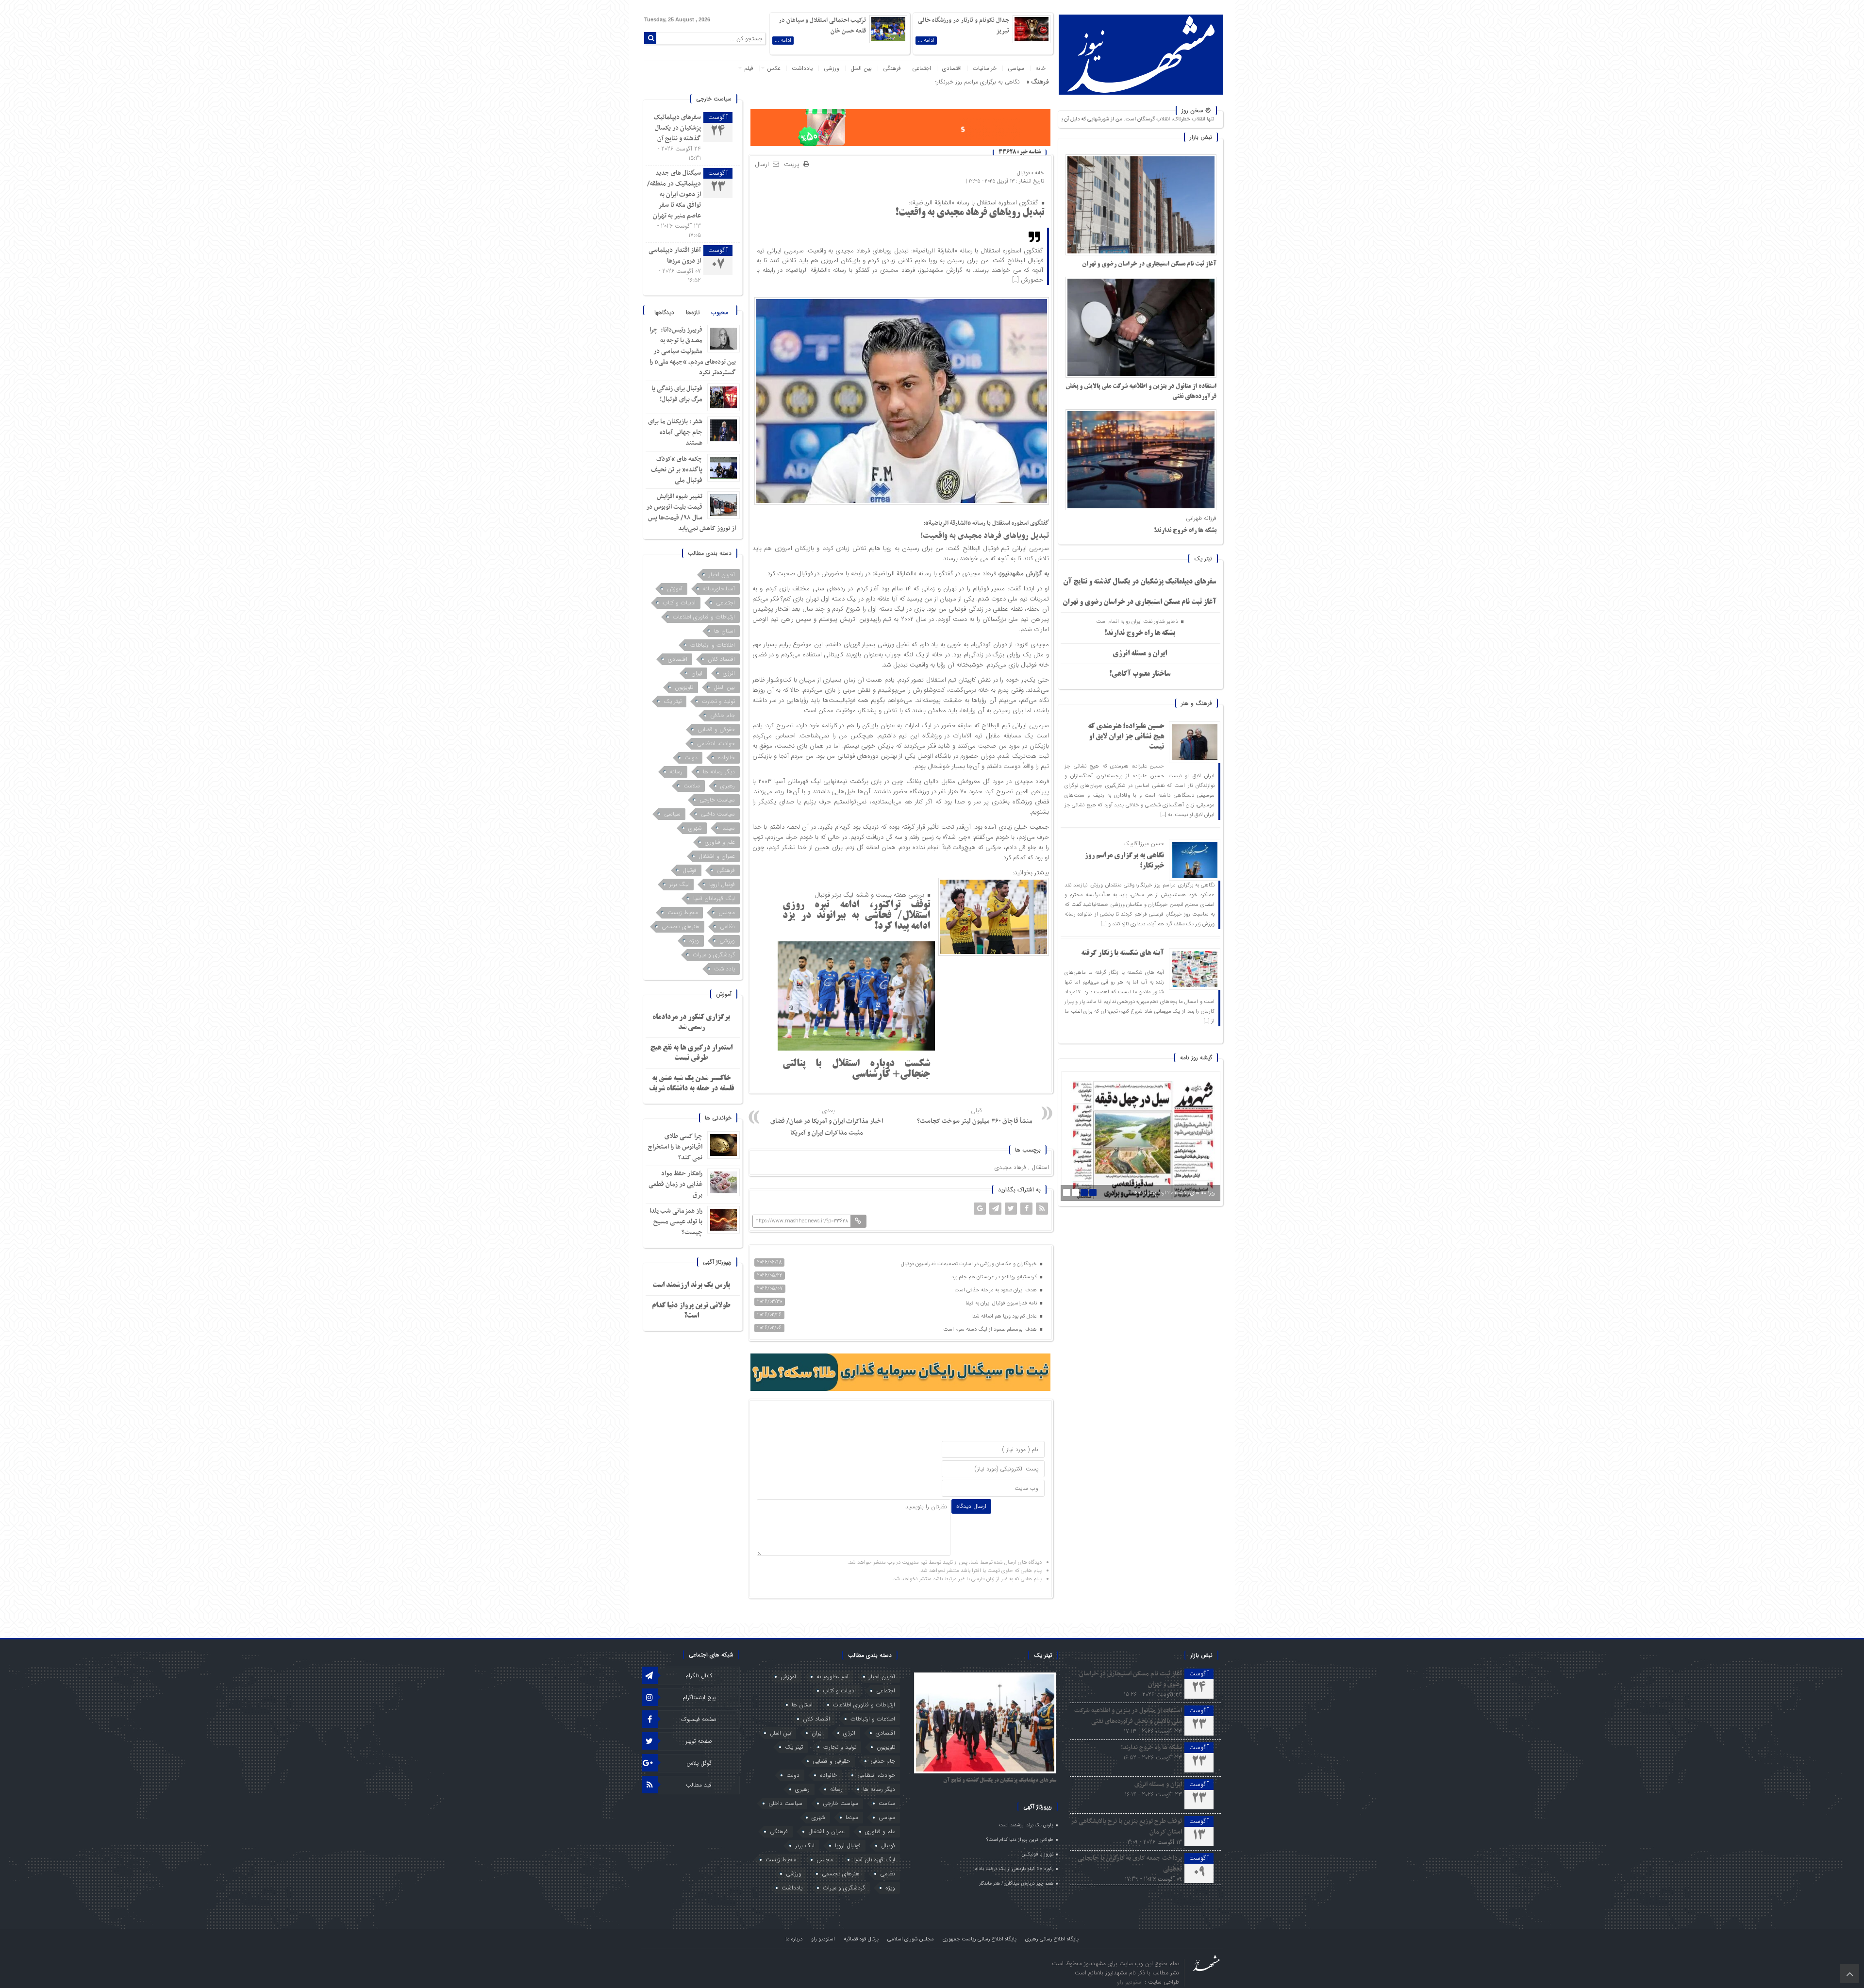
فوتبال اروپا (722, 884)
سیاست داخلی (718, 814)
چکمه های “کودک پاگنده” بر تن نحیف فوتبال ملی (677, 470)
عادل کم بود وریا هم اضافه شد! (1005, 1316)
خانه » (1037, 173)
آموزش (675, 589)
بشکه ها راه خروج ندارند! (1185, 531)
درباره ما (794, 1939)
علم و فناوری (720, 842)
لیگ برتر (679, 884)
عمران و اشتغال (717, 856)
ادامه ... (926, 41)
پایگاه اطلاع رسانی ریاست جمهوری (980, 1939)
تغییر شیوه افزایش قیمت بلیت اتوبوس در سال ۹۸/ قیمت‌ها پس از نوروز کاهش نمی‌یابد (691, 512)
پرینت (794, 165)
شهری (695, 828)
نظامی (727, 927)
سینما (729, 828)
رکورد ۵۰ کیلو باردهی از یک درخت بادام (1014, 1869)
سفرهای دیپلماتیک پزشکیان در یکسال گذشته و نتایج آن (1140, 582)
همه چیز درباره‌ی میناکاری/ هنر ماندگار (1016, 1883)
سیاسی (1016, 68)
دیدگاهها (664, 312)
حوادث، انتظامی (716, 743)
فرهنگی (892, 68)
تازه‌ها (693, 312)
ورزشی (832, 68)
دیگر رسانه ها (719, 772)
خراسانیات (985, 68)
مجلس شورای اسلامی (911, 1939)
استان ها (724, 631)
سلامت (692, 786)
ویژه (694, 941)
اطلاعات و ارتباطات (713, 645)
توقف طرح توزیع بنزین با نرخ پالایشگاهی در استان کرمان (1126, 1827)
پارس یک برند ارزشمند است (691, 1286)
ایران (697, 673)
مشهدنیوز (1012, 574)
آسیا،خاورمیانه (719, 589)
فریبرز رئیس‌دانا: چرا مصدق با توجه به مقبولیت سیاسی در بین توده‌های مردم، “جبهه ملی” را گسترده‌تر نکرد (693, 351)
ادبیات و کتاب (679, 603)
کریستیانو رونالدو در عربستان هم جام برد (995, 1277)
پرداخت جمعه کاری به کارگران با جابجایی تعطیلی (1130, 1863)
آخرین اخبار (722, 575)
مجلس (727, 912)
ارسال (762, 164)
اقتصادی (952, 68)
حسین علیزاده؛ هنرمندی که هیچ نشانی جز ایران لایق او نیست (1126, 737)
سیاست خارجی (717, 800)
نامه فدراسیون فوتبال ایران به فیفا (1002, 1303)
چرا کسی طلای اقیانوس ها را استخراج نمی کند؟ (675, 1147)
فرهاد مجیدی (1010, 1167)
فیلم (749, 68)
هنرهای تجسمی (681, 927)
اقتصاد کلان (721, 659)
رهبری (728, 786)
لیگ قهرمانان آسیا (714, 898)
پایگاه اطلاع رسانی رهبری (1052, 1939)
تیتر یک (673, 701)
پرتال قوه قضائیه (861, 1939)
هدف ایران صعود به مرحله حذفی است (996, 1290)
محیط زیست (683, 912)
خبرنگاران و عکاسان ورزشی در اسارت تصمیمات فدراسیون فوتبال (970, 1264)
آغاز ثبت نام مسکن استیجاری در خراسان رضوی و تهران (1149, 264)
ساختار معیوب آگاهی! (1140, 674)
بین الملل (861, 68)
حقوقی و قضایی (716, 729)
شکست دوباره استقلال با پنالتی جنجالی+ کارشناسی (856, 1069)
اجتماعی (922, 68)
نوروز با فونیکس (1038, 1854)
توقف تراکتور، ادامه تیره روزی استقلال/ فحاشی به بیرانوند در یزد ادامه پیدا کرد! (856, 916)
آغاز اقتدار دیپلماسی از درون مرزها (675, 256)
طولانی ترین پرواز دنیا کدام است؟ (1020, 1840)
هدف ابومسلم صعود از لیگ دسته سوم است (991, 1329)
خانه (1040, 68)
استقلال (1040, 1167)
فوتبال (1024, 173)
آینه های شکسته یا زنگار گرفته (1123, 953)
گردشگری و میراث (714, 955)
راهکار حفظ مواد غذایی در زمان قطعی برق (675, 1184)
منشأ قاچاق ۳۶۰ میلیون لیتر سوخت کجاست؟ (975, 1116)
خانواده (726, 758)
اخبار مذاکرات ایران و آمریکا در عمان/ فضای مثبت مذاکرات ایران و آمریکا (827, 1122)
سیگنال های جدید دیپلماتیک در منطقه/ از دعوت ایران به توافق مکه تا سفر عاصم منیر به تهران (674, 194)
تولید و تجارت (718, 701)
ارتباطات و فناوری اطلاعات (704, 617)
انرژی (729, 673)
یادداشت (802, 68)
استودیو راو (823, 1939)
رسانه (676, 772)
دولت (691, 758)
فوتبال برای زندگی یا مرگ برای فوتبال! (677, 394)
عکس (774, 68)
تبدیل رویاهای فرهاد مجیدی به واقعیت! (970, 213)
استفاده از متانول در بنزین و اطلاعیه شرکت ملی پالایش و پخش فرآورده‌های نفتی (1128, 1716)
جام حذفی (723, 715)
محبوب (720, 312)
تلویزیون (684, 687)
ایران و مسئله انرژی (1140, 654)
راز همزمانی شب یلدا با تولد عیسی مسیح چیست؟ (676, 1222)
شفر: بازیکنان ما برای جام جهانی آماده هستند (675, 432)
